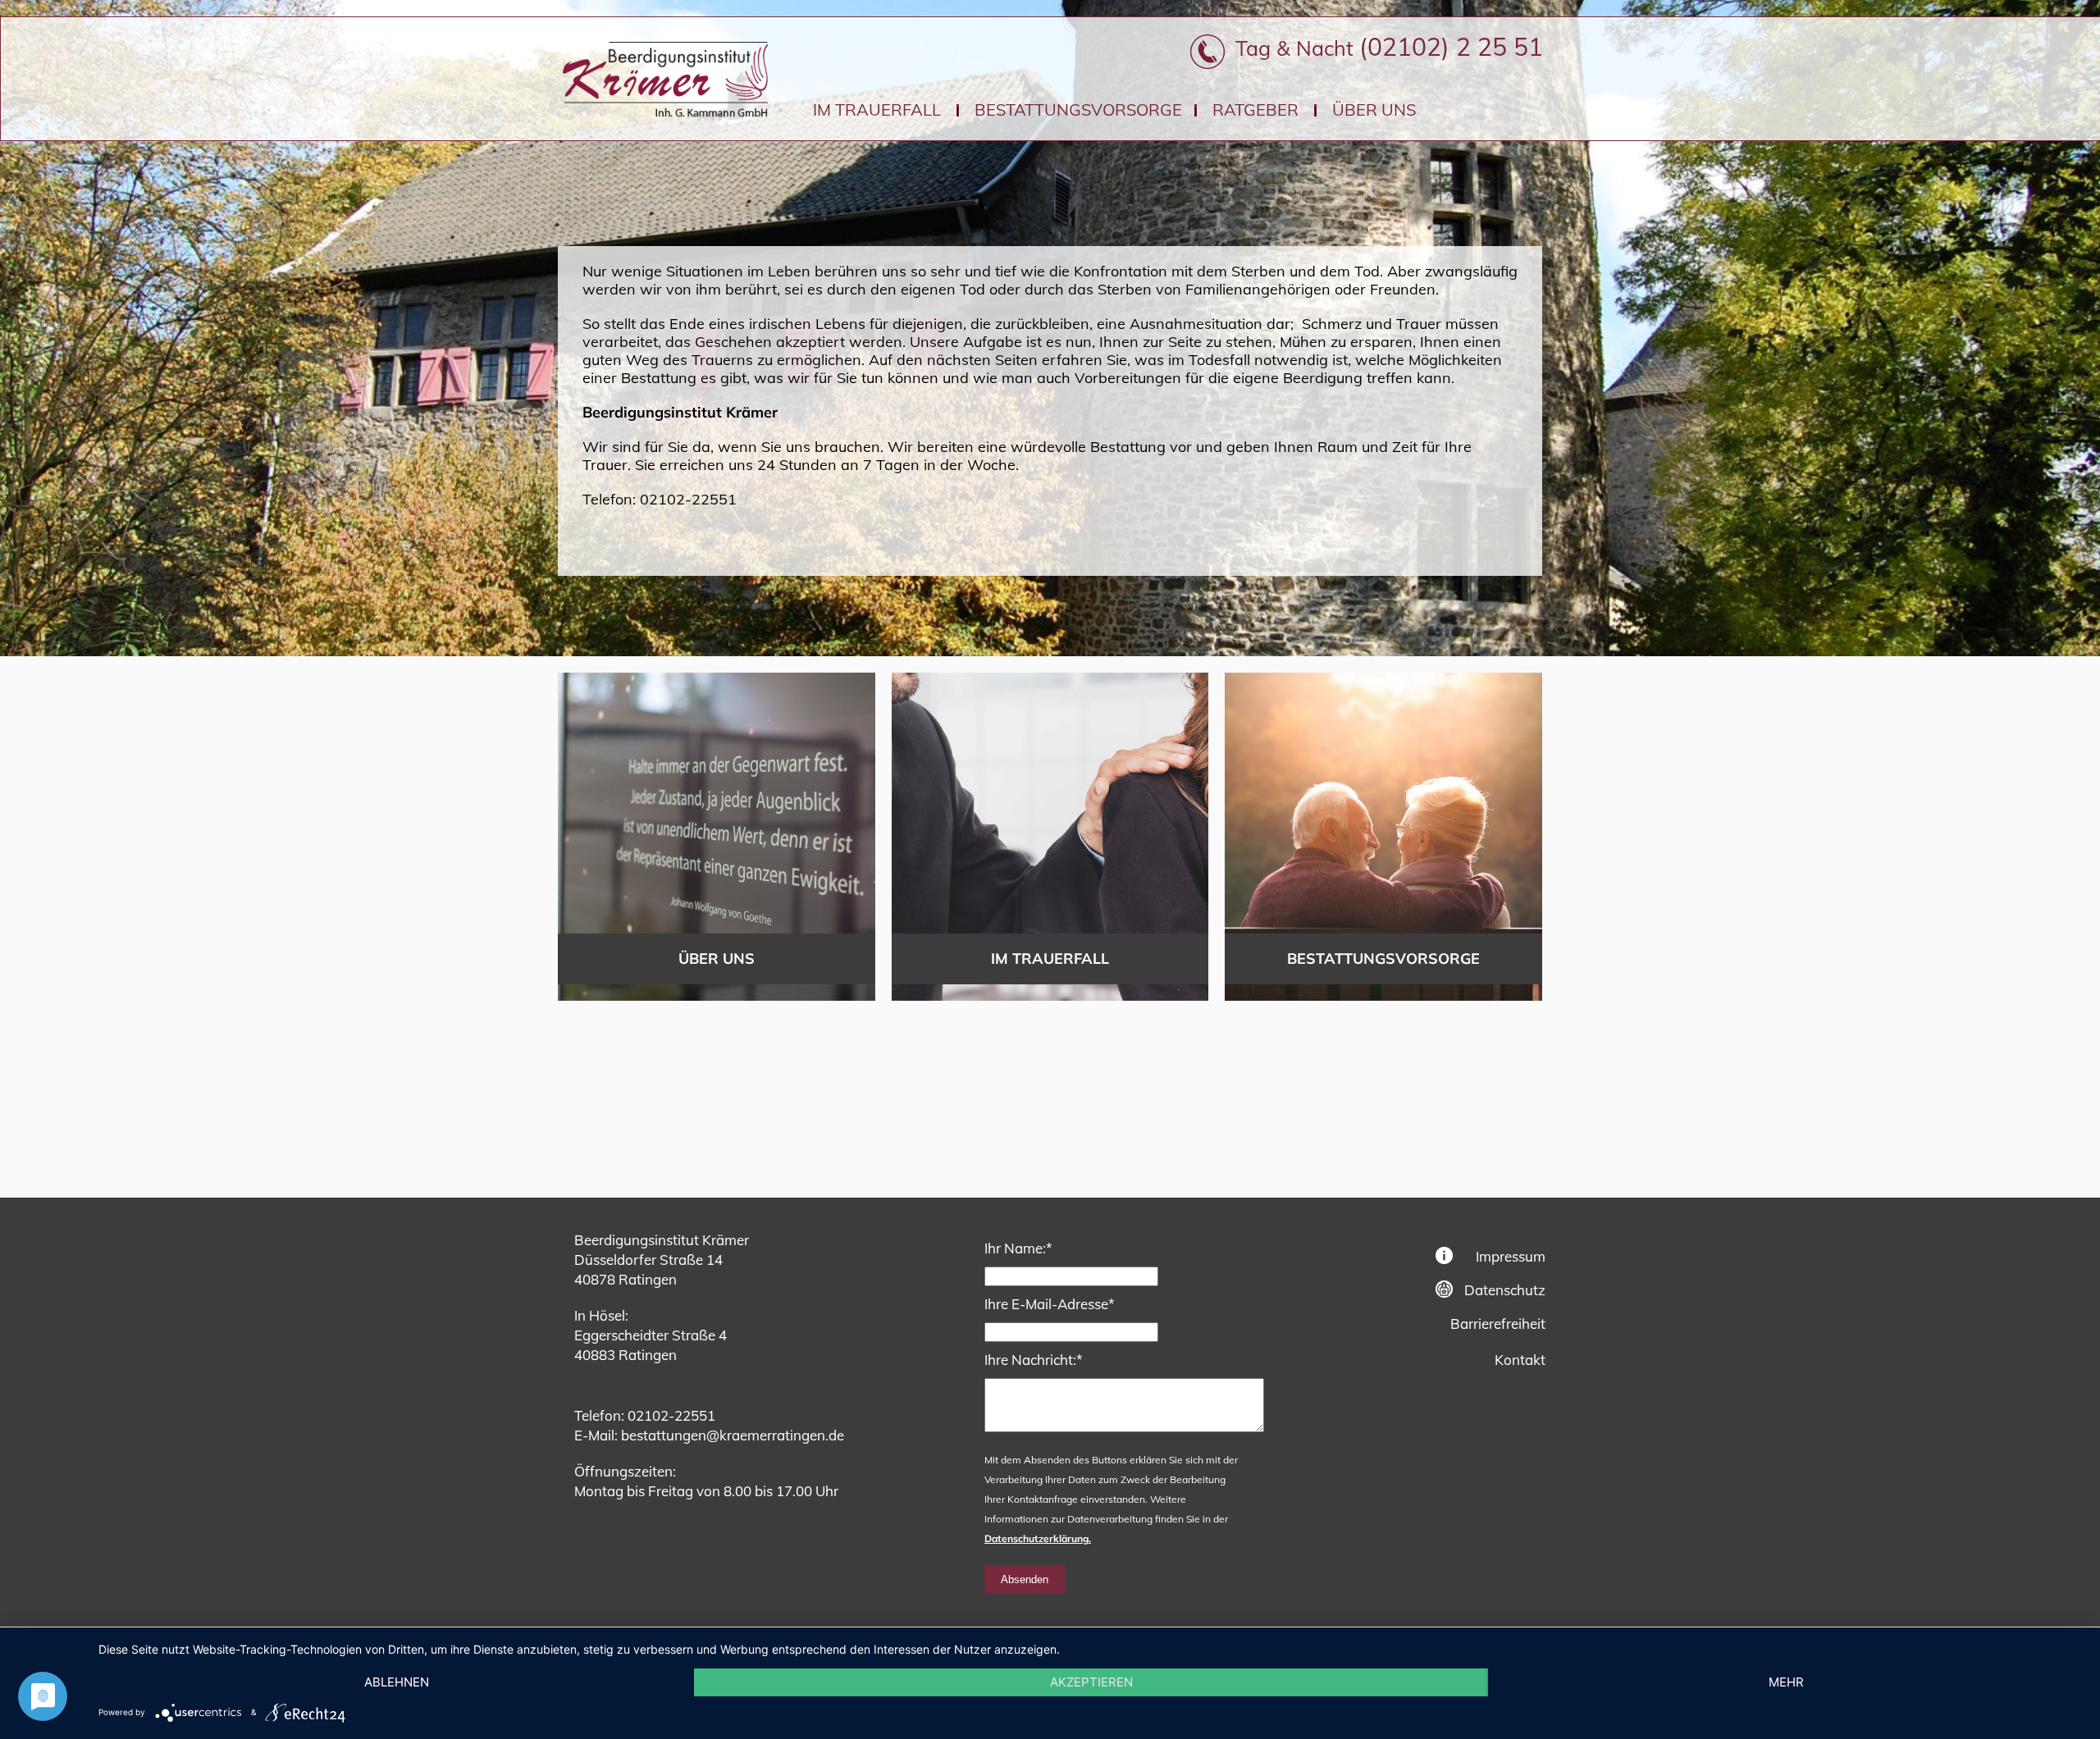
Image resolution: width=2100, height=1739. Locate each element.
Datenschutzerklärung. (1038, 1538)
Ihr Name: (1018, 1248)
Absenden (1025, 1579)
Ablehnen (397, 1682)
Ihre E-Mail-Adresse (1050, 1303)
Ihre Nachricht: (1034, 1359)
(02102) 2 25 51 (1451, 47)
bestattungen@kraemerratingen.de (733, 1435)
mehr (1786, 1682)
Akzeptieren (1091, 1682)
